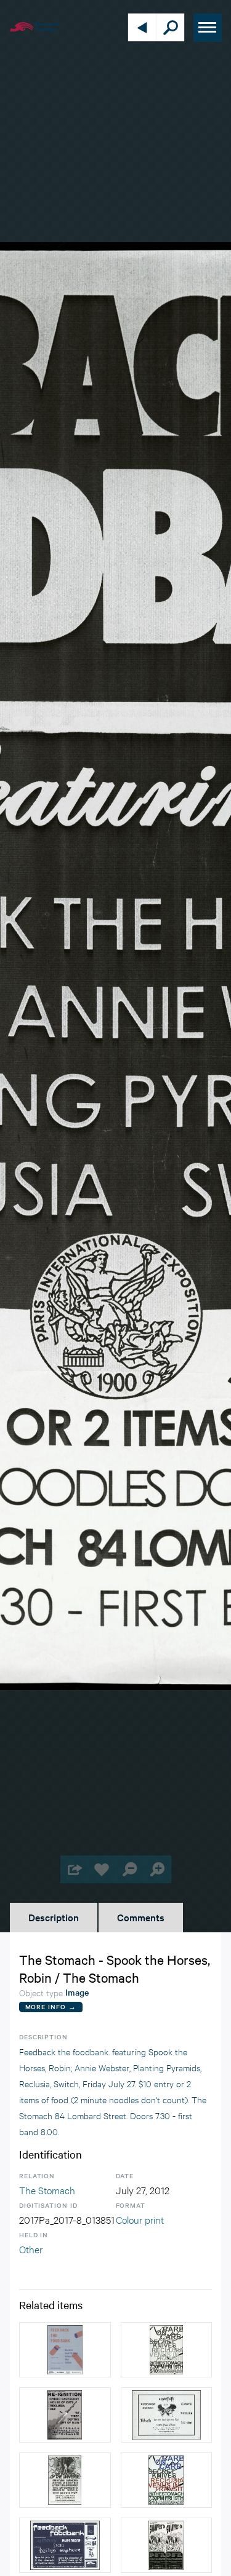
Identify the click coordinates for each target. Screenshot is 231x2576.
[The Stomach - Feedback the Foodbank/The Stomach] (65, 2545)
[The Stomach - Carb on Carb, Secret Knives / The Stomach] (167, 2480)
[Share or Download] (74, 1869)
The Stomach (47, 2190)
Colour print (140, 2219)
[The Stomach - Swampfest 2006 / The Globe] (167, 2545)
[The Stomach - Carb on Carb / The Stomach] (167, 2350)
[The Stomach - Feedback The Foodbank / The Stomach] (65, 2350)
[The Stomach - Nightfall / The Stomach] (167, 2415)
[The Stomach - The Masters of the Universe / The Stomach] (65, 2480)
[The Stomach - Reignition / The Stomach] (65, 2415)
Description (54, 1917)
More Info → (51, 2006)
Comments (141, 1917)
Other (31, 2249)
